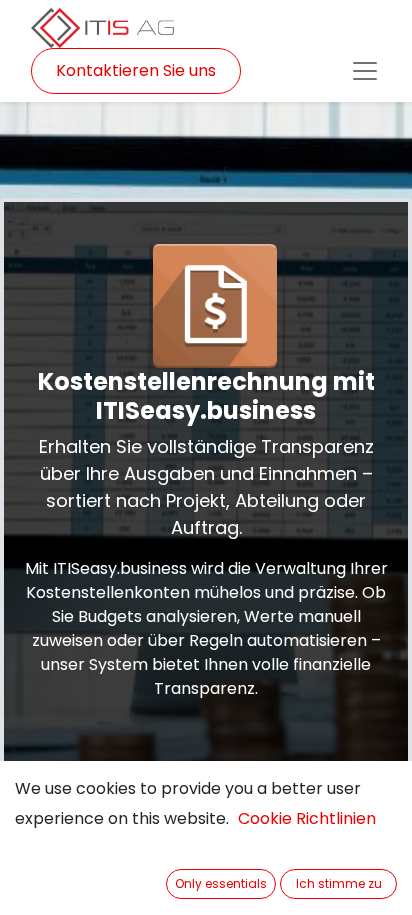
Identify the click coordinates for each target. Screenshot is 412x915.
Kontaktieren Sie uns (136, 70)
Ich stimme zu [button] (339, 883)
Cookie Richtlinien (307, 818)
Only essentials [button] (221, 883)
